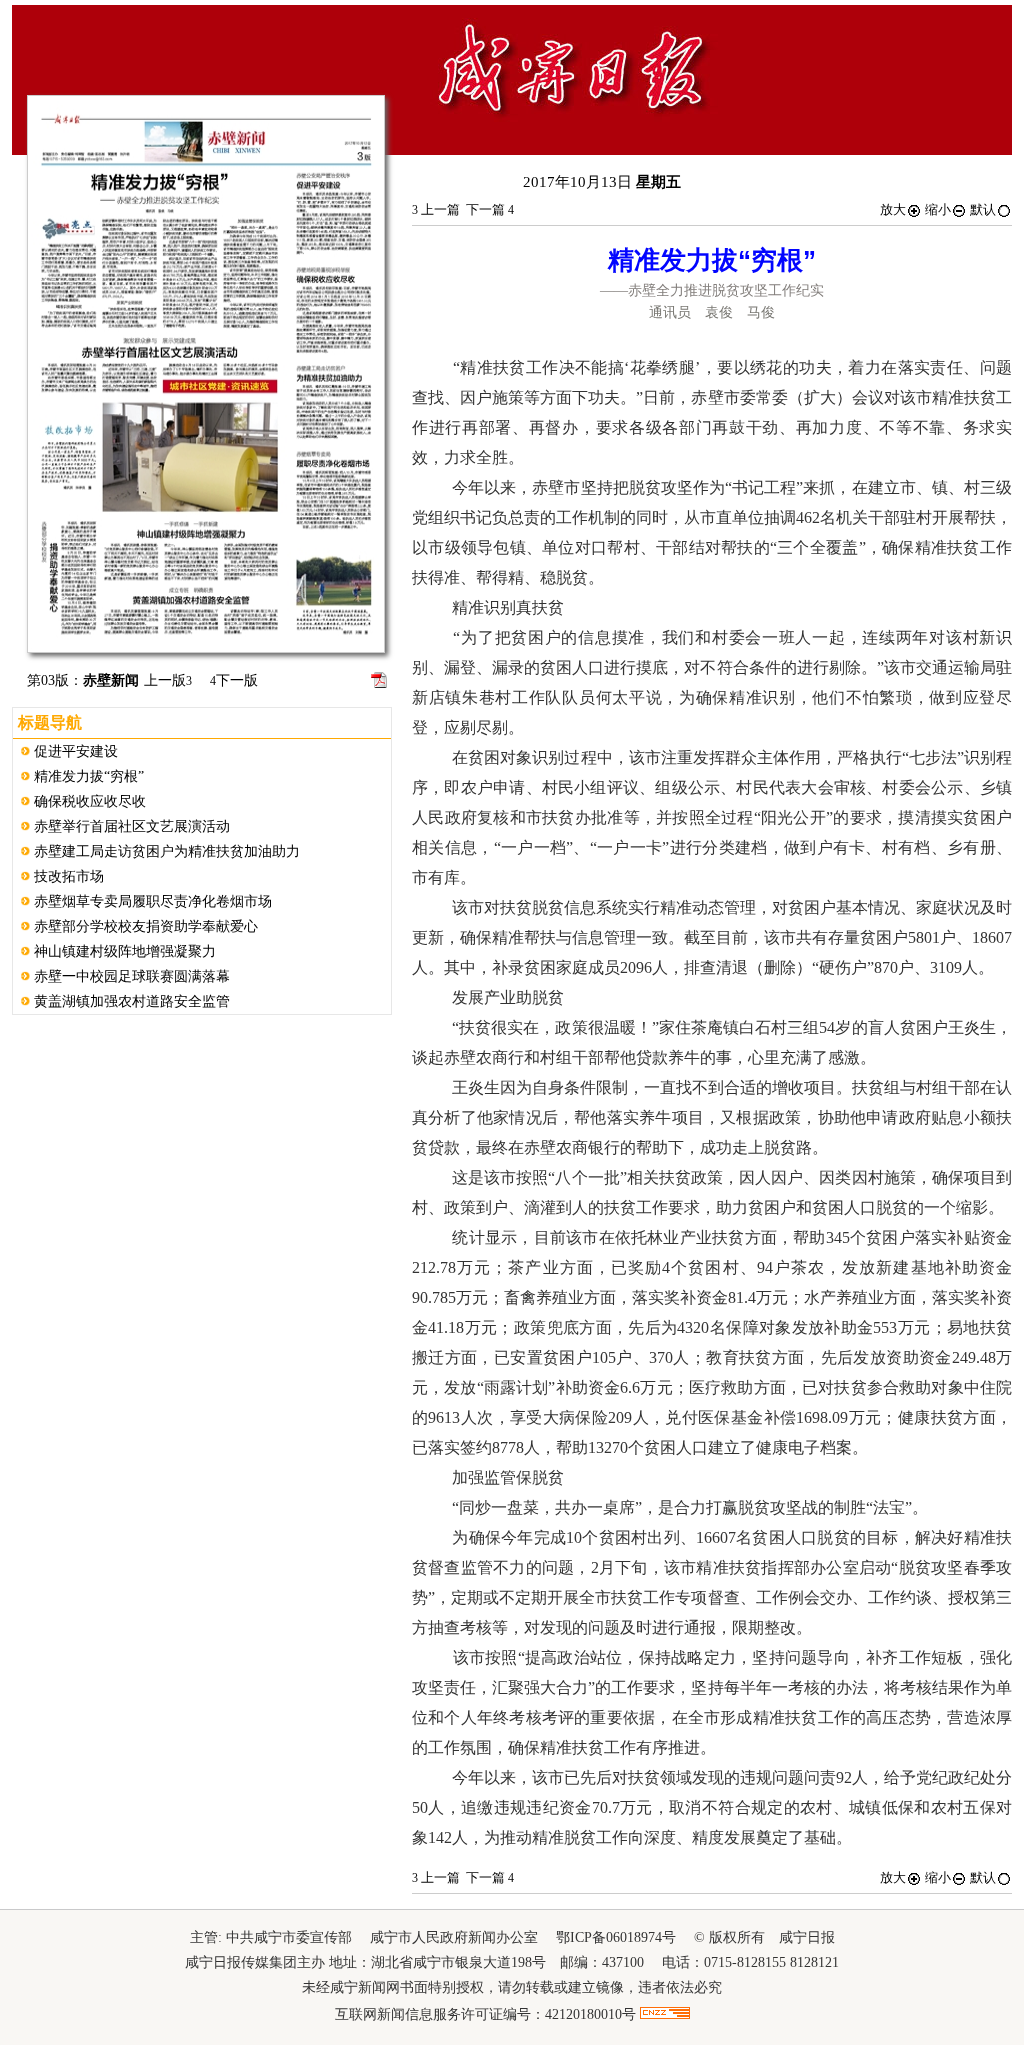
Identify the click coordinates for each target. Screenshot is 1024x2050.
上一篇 (436, 209)
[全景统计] (665, 2014)
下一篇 (490, 209)
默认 (983, 209)
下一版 (234, 680)
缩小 (938, 209)
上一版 (168, 680)
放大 (893, 209)
